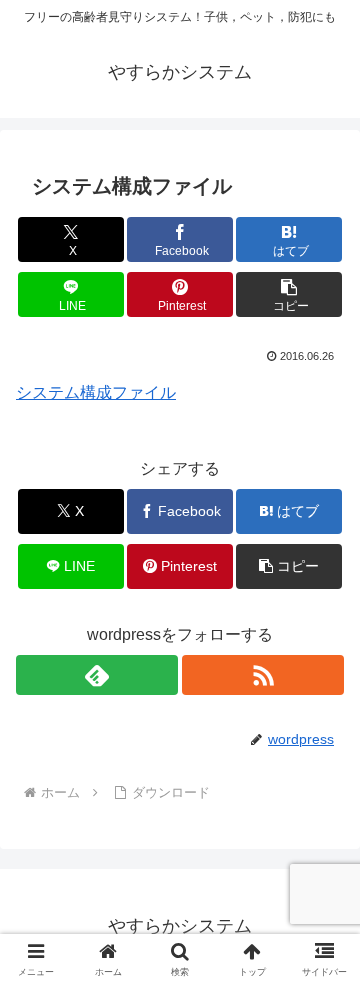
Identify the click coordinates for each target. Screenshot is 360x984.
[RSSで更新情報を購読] (263, 675)
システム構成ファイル (96, 392)
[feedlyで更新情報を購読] (97, 675)
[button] (289, 294)
